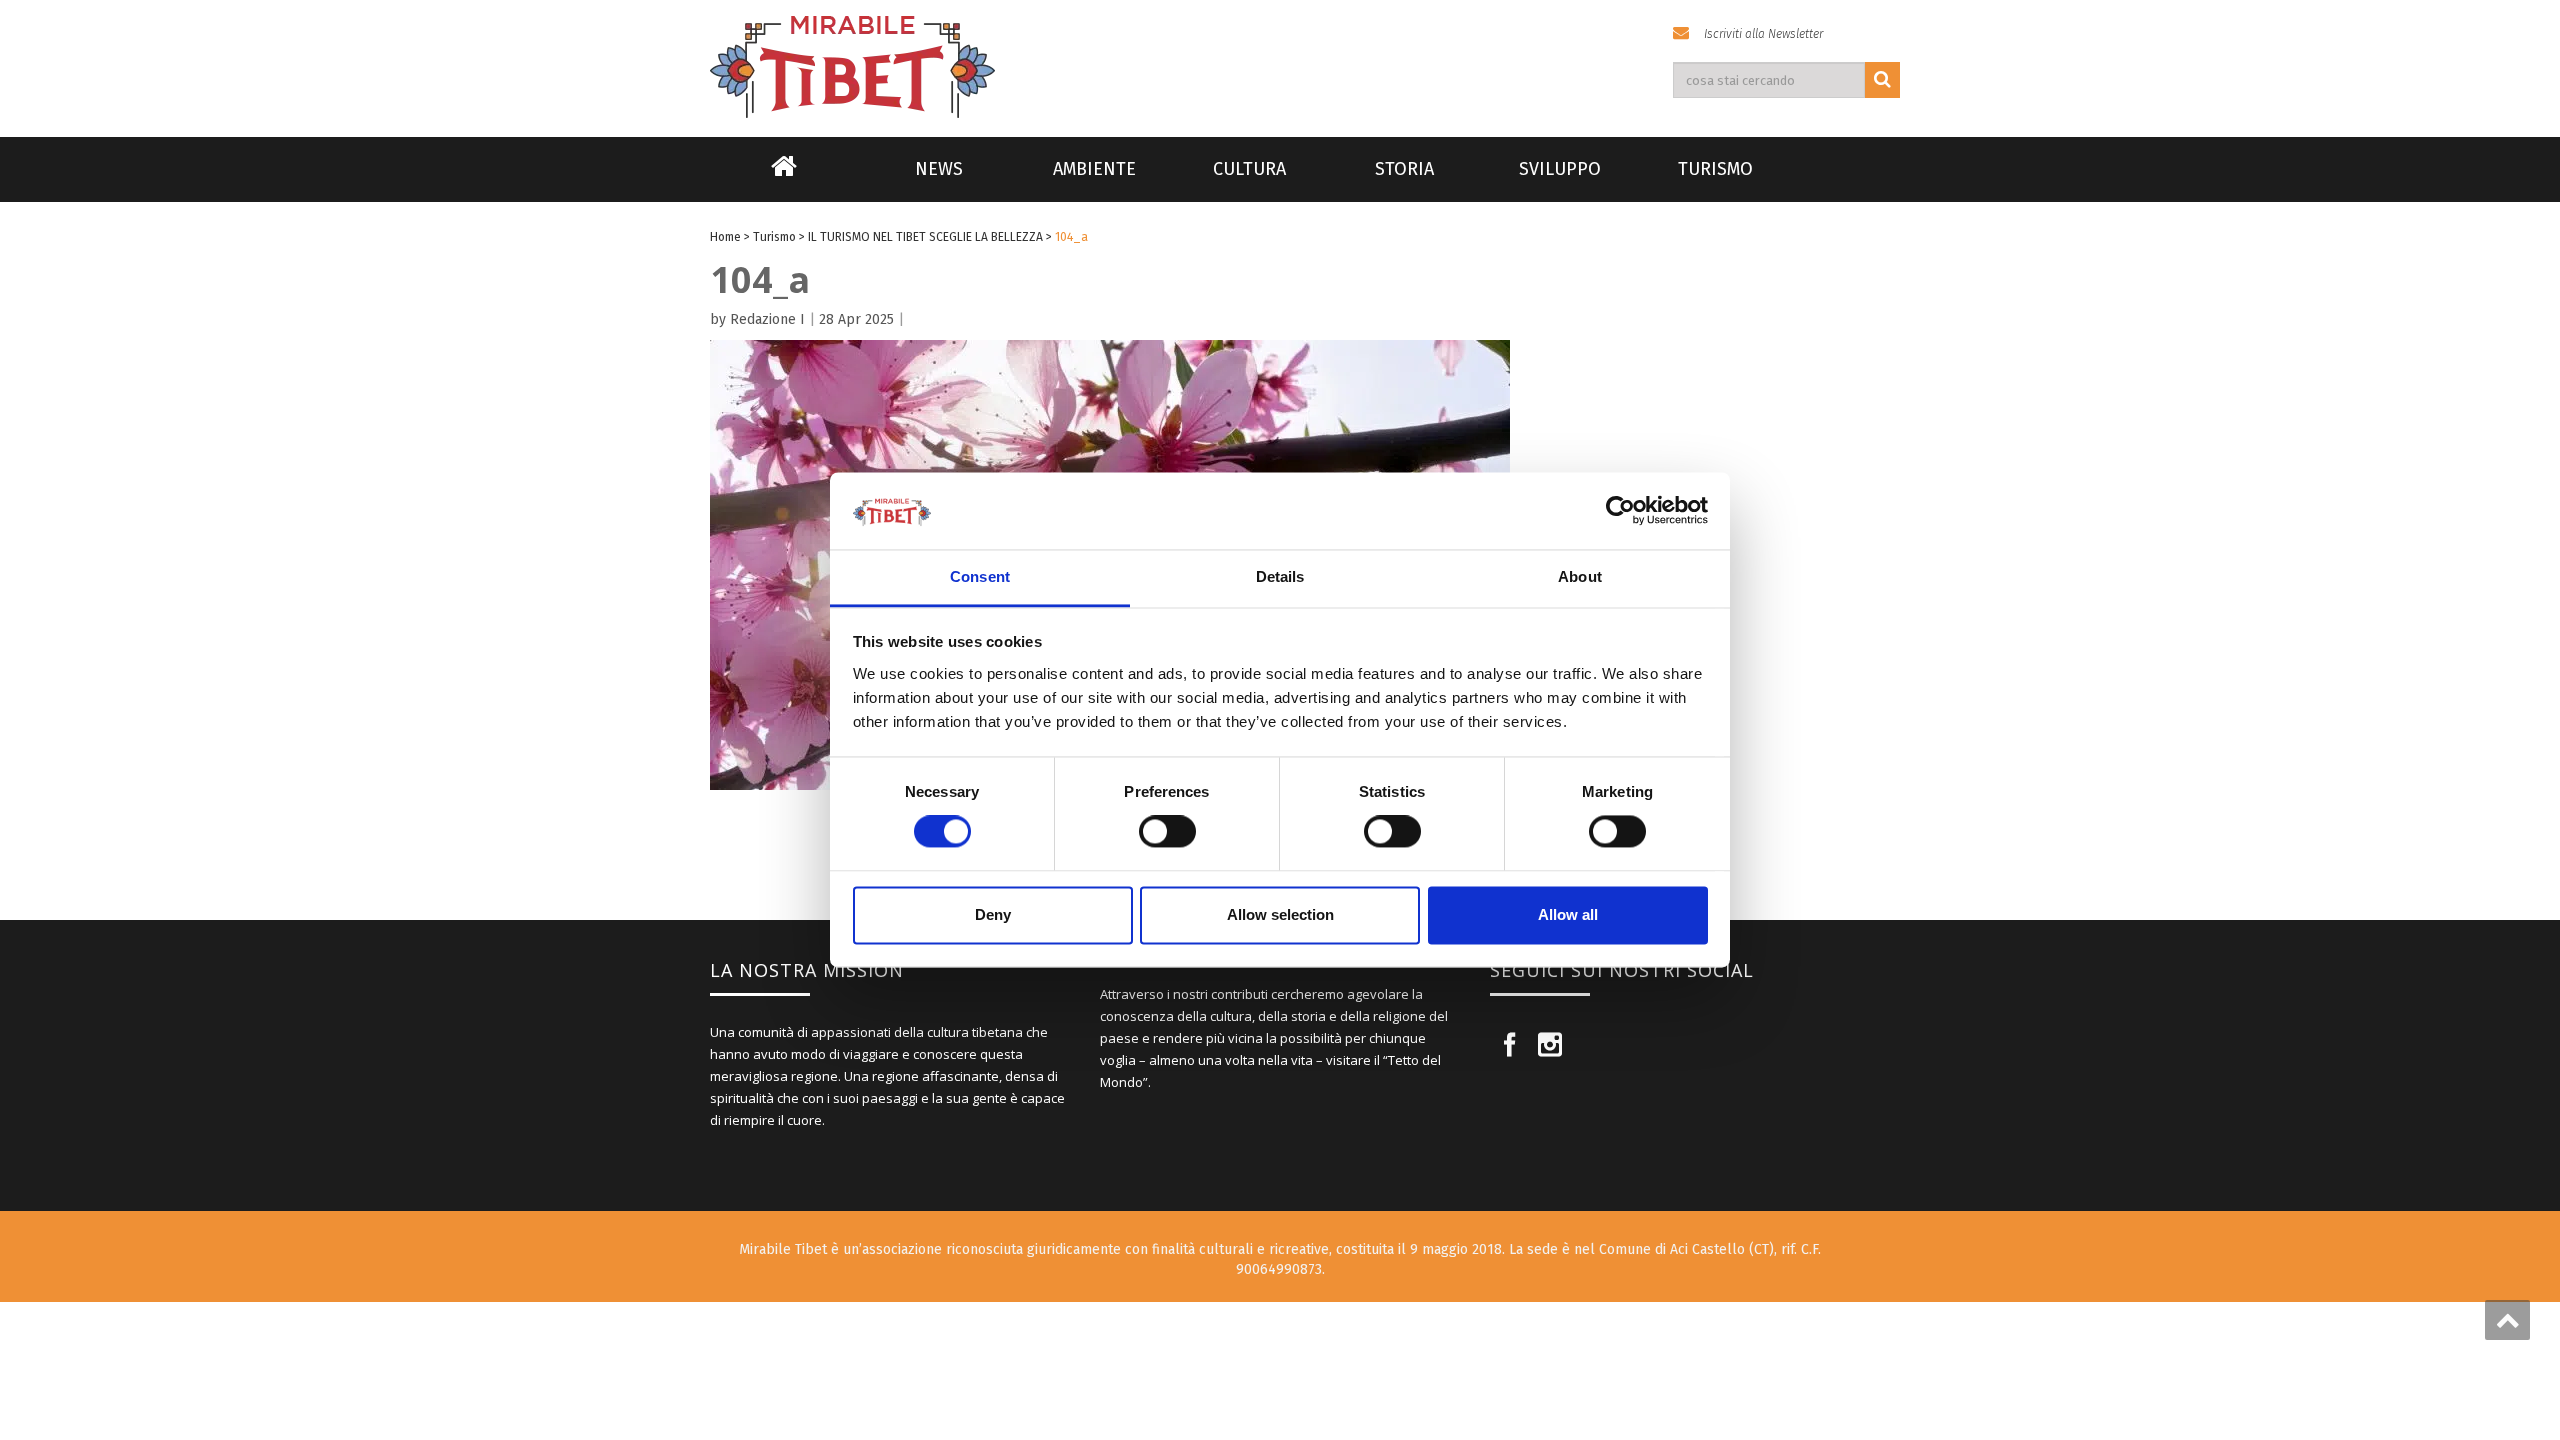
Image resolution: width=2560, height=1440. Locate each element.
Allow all (1568, 914)
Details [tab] (1280, 576)
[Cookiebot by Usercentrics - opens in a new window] (1620, 511)
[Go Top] (2507, 1320)
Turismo (1715, 169)
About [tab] (1580, 576)
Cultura (1249, 169)
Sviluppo (1560, 169)
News (939, 169)
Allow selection (1280, 914)
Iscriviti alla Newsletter (1763, 34)
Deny (993, 914)
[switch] (1167, 832)
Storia (1404, 169)
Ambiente (1094, 169)
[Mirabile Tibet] (1280, 43)
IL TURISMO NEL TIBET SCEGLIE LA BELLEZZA (925, 237)
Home (784, 179)
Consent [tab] (980, 576)
